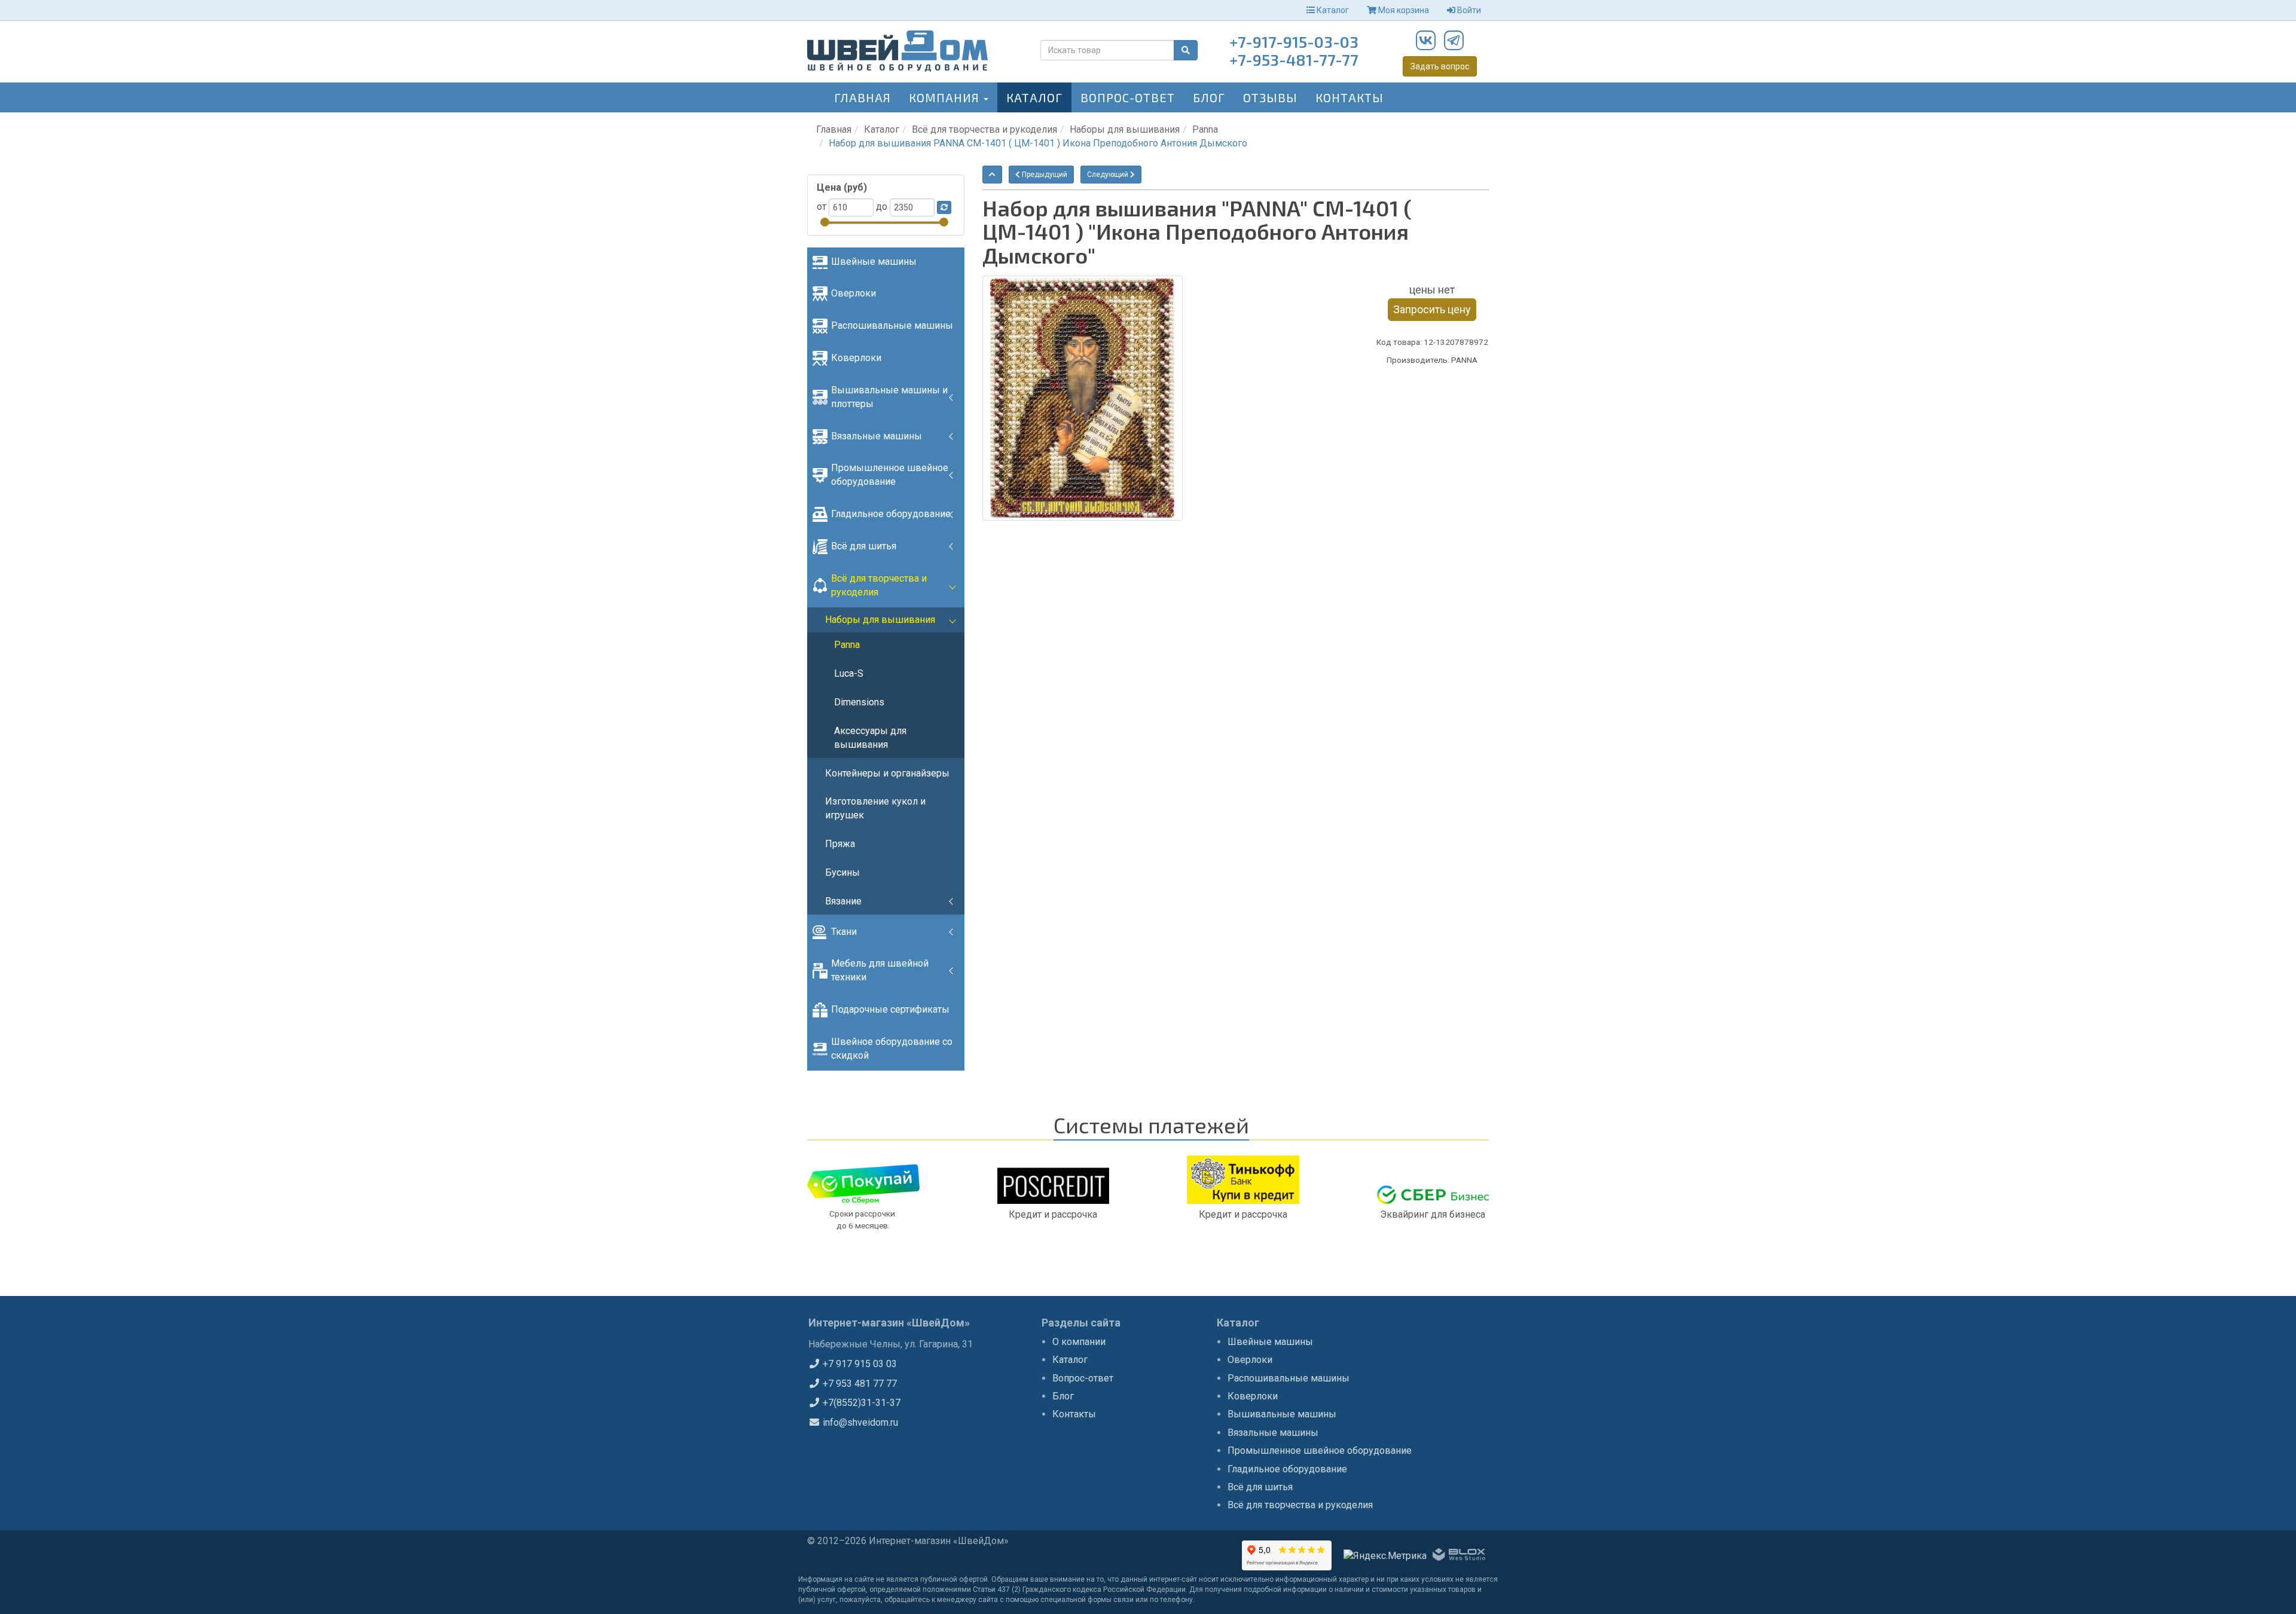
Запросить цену (1432, 309)
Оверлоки (854, 293)
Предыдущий (1044, 175)
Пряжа (840, 844)
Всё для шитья (864, 546)
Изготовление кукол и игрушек (875, 808)
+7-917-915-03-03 (1294, 42)
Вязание (843, 901)
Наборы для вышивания (1125, 129)
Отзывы (1270, 97)
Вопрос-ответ (1128, 97)
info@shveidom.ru (859, 1422)
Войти (1468, 10)
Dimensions (859, 702)
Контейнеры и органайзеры (887, 773)
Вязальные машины (877, 436)
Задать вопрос (1440, 66)
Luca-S (849, 673)
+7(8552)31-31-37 (860, 1403)
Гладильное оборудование (891, 514)
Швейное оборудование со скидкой (892, 1049)
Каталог (1332, 10)
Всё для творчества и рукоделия (984, 129)
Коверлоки (856, 358)
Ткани (844, 932)
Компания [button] (946, 97)
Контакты (1349, 97)
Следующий (1109, 175)
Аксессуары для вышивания (870, 738)
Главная (862, 97)
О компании (1079, 1342)
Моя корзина (1403, 10)
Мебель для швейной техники (880, 970)
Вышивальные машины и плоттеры (889, 397)
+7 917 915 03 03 (859, 1364)
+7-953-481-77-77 (1294, 59)
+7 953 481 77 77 (859, 1384)
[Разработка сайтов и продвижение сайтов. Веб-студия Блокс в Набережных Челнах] (1459, 1557)
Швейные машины (874, 262)
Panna (1205, 129)
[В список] (992, 175)
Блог (1209, 97)
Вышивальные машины (1282, 1414)
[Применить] (944, 207)
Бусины (842, 872)
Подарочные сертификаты (890, 1009)
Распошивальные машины (892, 325)
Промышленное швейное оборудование (890, 475)
